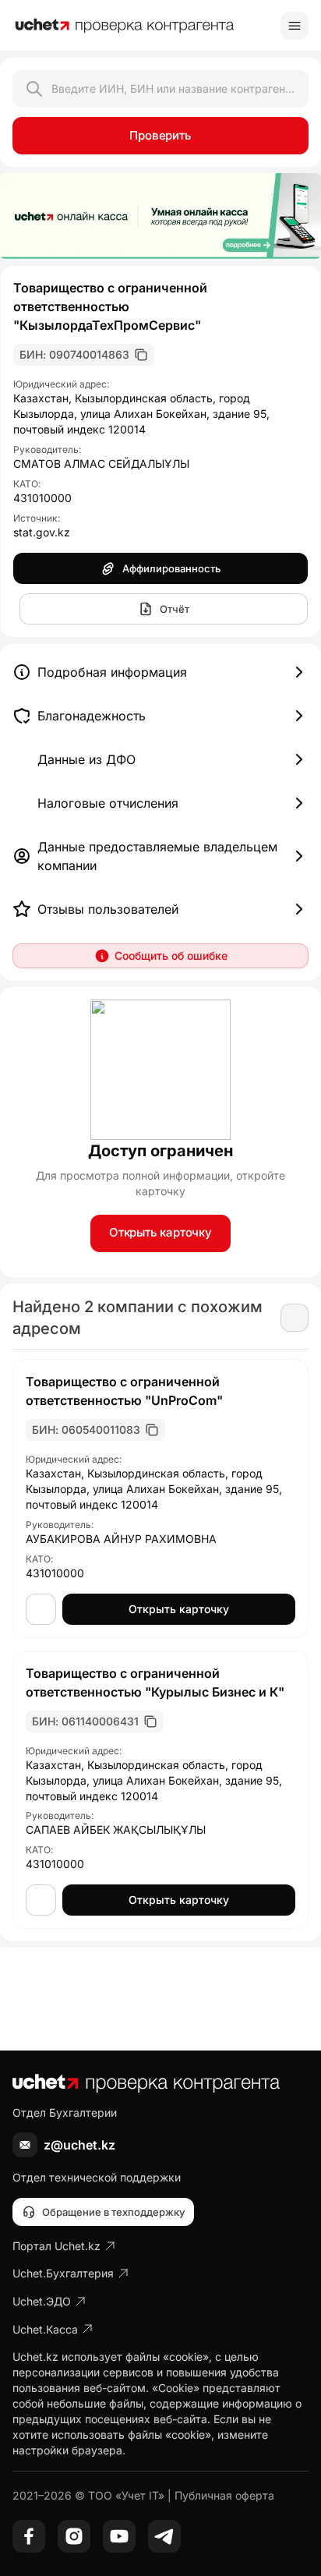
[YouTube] (119, 2536)
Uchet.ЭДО (42, 2301)
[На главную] (125, 26)
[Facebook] (29, 2536)
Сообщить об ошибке (171, 955)
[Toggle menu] (295, 26)
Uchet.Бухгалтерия (63, 2273)
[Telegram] (164, 2536)
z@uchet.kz (79, 2145)
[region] (160, 216)
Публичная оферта (224, 2495)
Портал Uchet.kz (56, 2246)
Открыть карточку (160, 1232)
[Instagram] (74, 2536)
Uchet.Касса (45, 2329)
